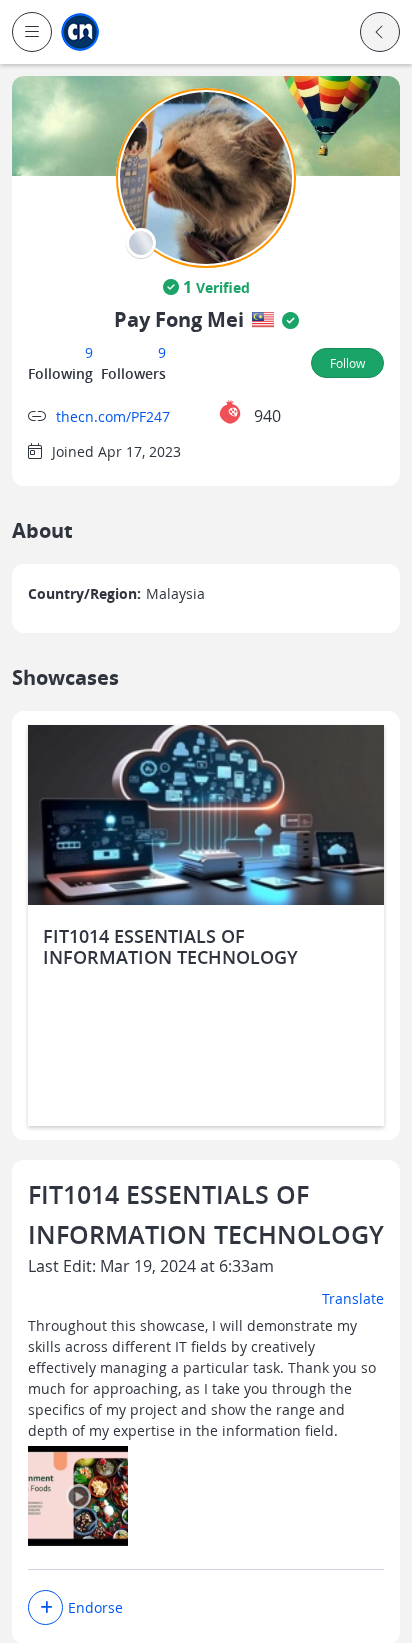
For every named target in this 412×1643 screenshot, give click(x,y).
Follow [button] (347, 363)
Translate (353, 1298)
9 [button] (89, 352)
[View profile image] (206, 176)
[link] (80, 32)
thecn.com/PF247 (113, 416)
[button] (32, 32)
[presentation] (141, 243)
